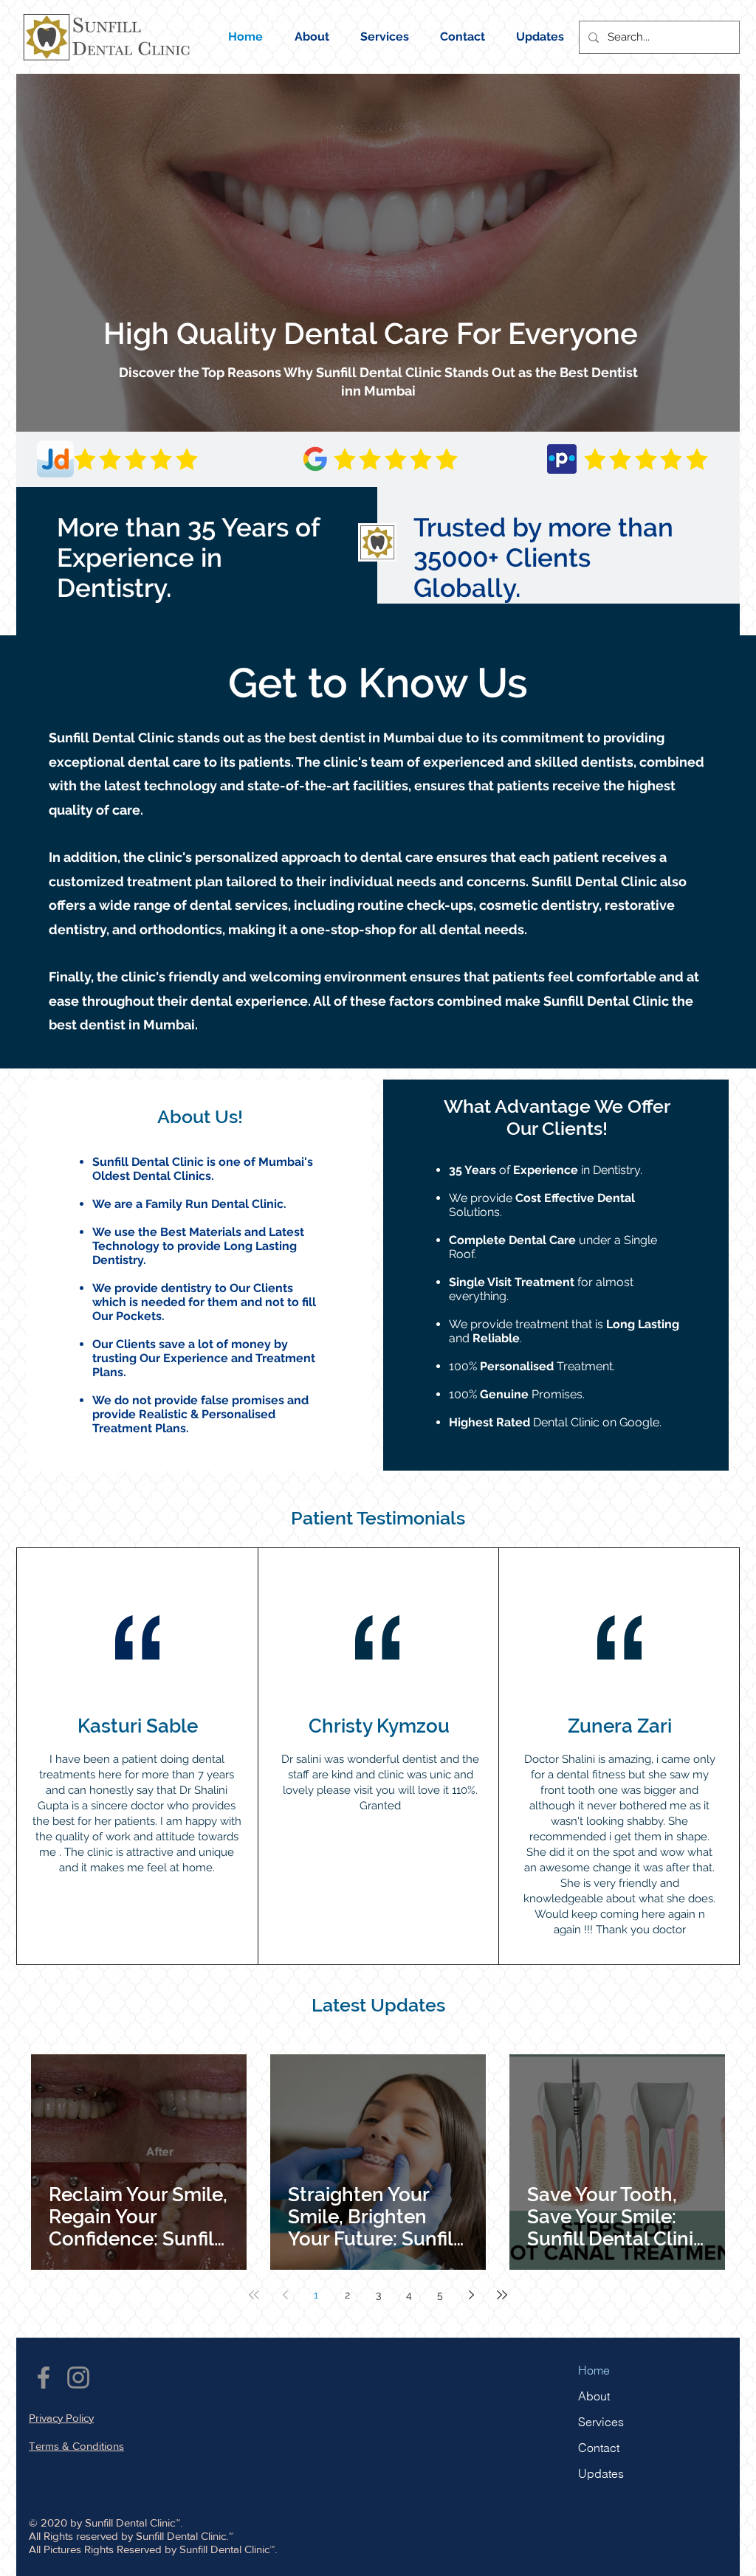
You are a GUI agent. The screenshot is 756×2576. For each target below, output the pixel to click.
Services (601, 2422)
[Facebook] (44, 2378)
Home (594, 2370)
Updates (601, 2473)
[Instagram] (78, 2378)
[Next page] (471, 2295)
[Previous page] (285, 2295)
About (594, 2396)
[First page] (254, 2295)
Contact (599, 2448)
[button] (463, 37)
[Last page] (502, 2295)
